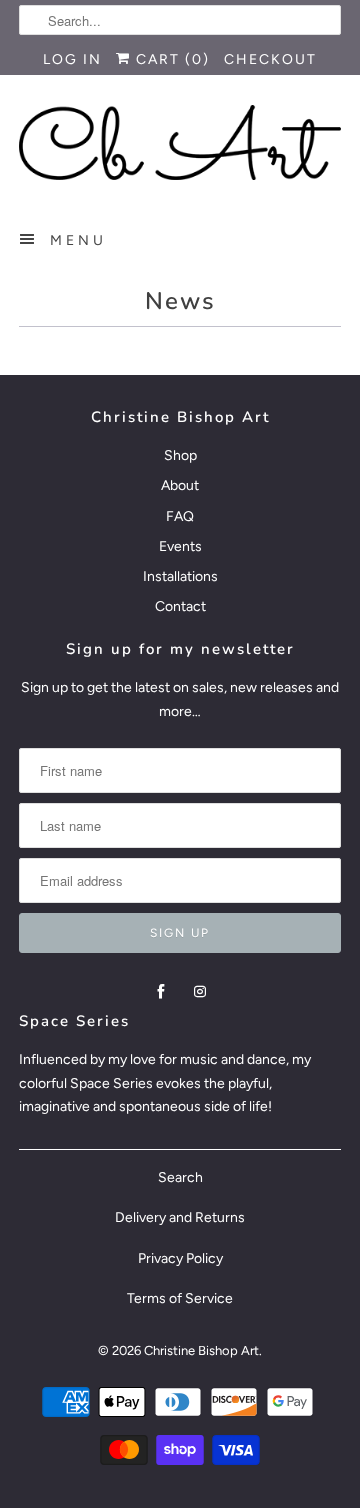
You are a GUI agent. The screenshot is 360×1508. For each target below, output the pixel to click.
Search (180, 1177)
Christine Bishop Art (201, 1350)
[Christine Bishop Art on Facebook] (161, 992)
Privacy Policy (180, 1258)
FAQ (180, 516)
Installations (180, 576)
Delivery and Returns (180, 1217)
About (180, 485)
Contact (180, 606)
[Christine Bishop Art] (180, 142)
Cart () (170, 59)
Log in (72, 59)
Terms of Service (180, 1298)
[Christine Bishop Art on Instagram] (200, 992)
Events (180, 546)
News (180, 301)
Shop (180, 455)
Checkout (270, 59)
